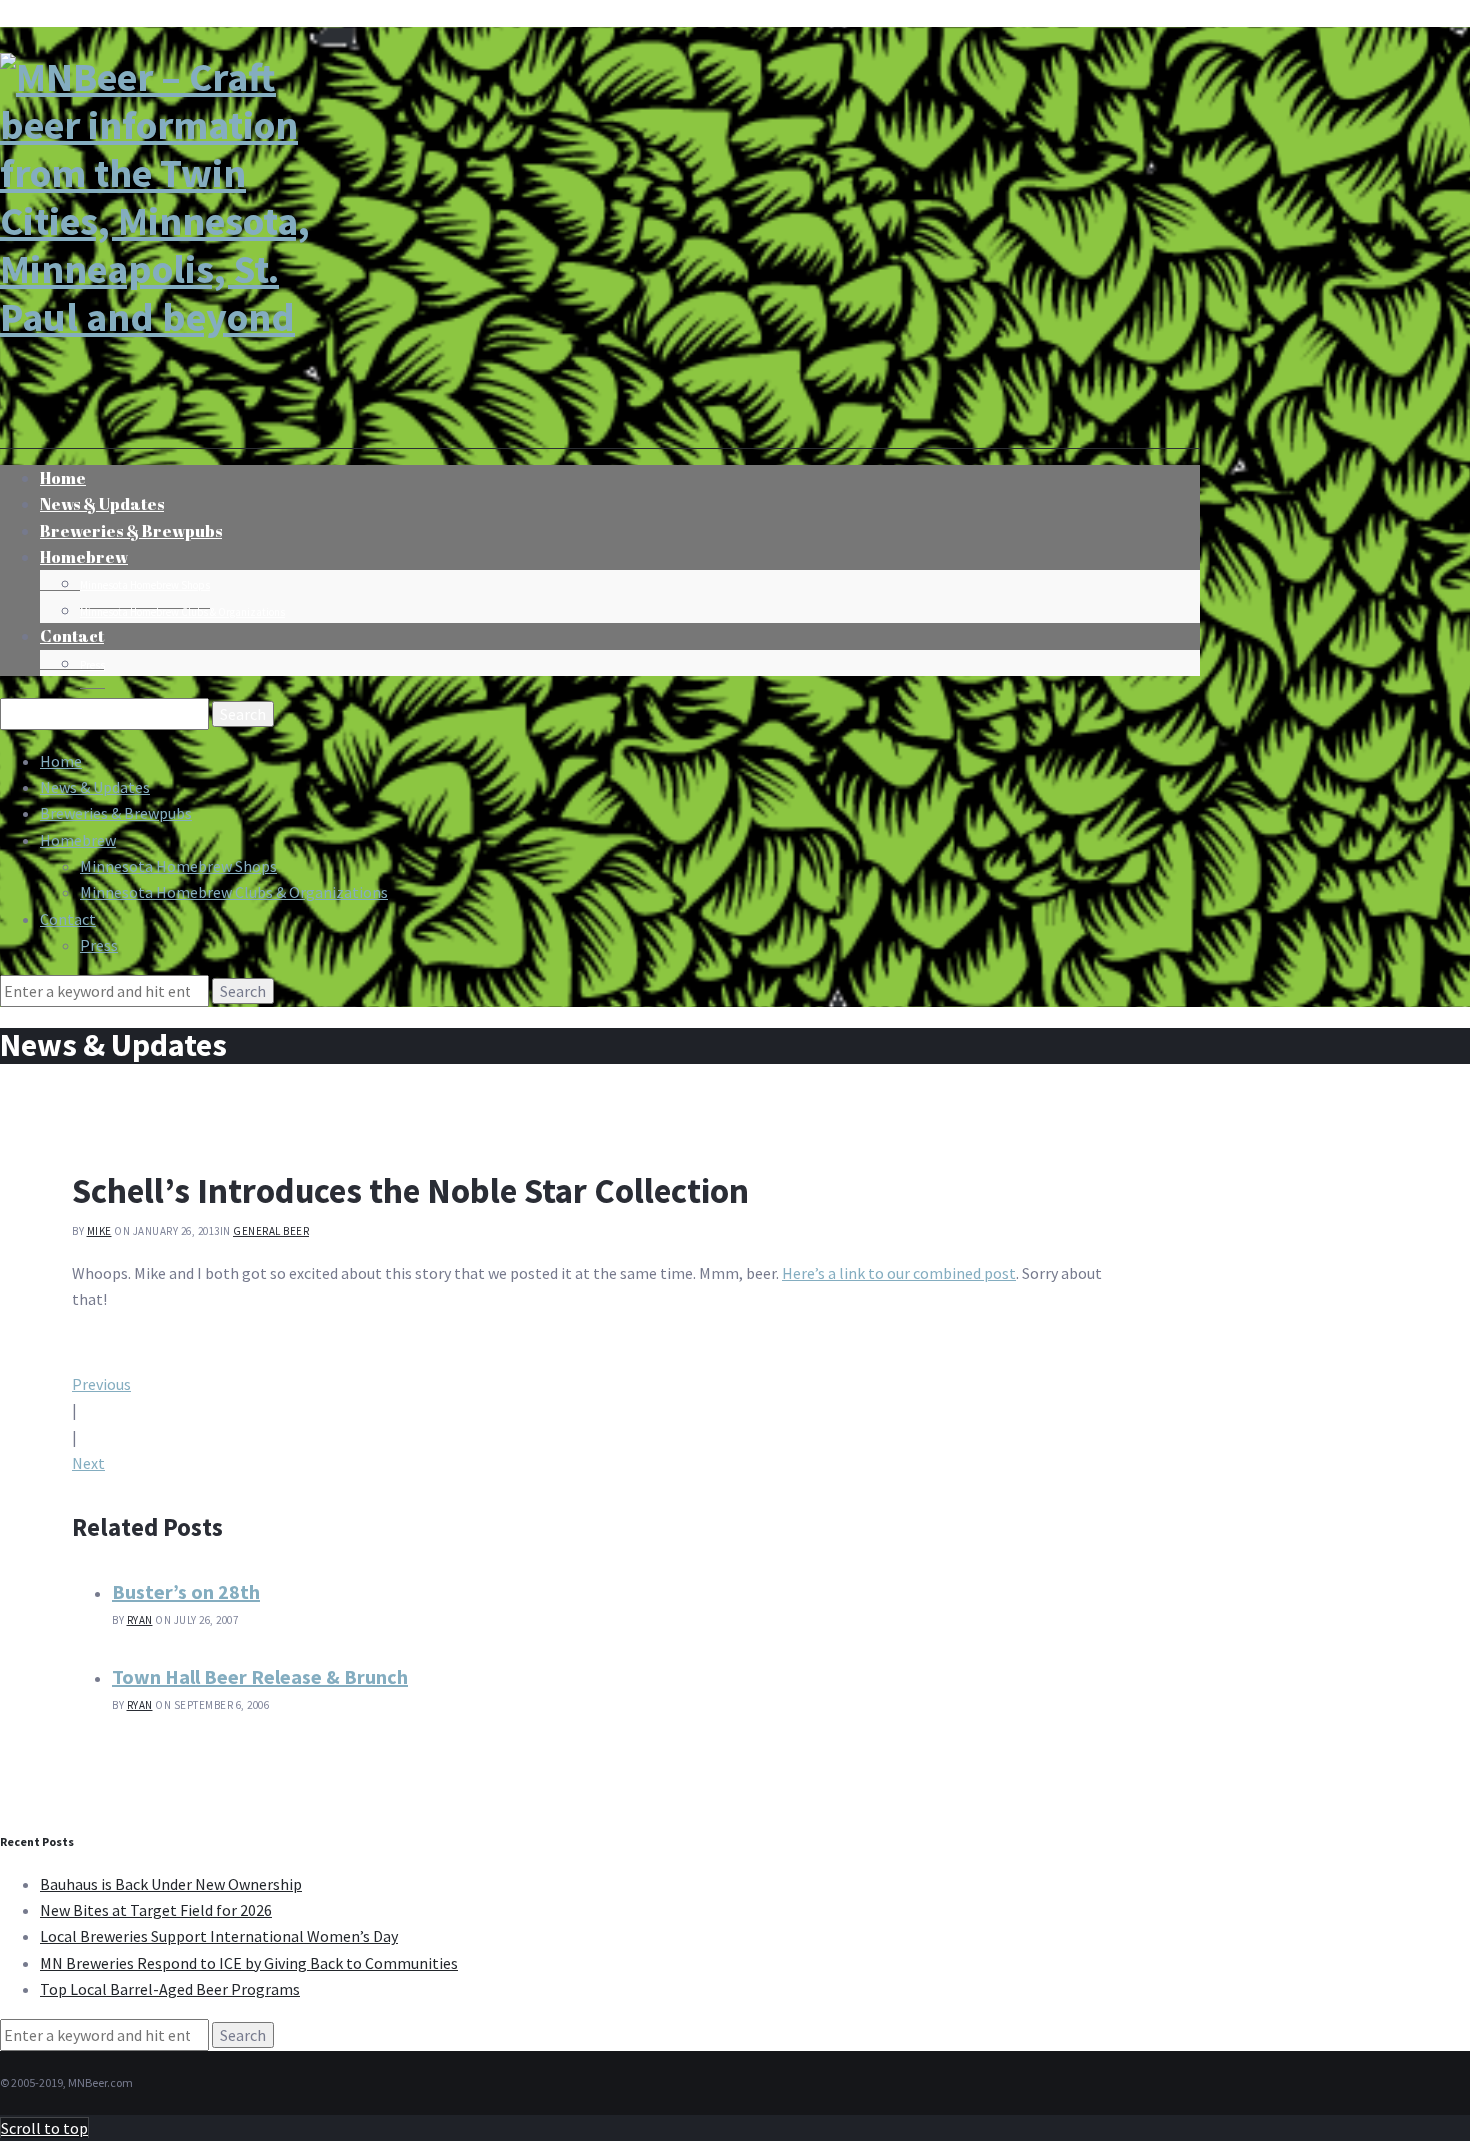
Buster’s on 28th (186, 1591)
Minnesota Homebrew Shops (145, 585)
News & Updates (95, 787)
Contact (72, 636)
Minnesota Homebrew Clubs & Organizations (182, 612)
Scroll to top (44, 2128)
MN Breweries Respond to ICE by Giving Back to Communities (249, 1963)
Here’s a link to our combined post (899, 1273)
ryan (140, 1620)
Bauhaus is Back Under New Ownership (171, 1884)
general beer (271, 1231)
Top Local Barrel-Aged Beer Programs (170, 1989)
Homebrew (84, 557)
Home (61, 761)
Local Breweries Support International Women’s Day (219, 1936)
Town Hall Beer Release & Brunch (260, 1676)
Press (92, 665)
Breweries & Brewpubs (131, 531)
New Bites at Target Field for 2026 (156, 1910)
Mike (99, 1231)
